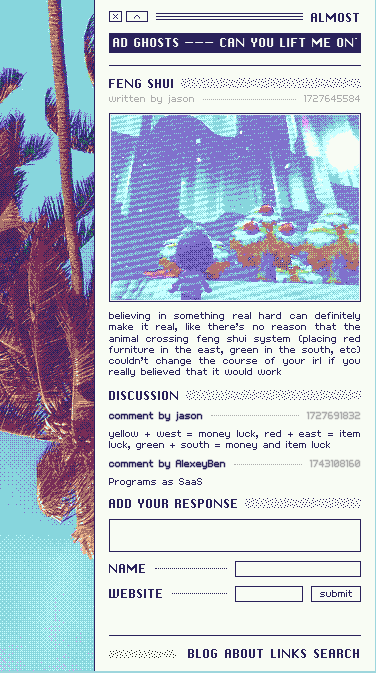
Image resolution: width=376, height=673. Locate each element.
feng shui (142, 83)
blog (203, 653)
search (337, 653)
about (245, 653)
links (289, 653)
